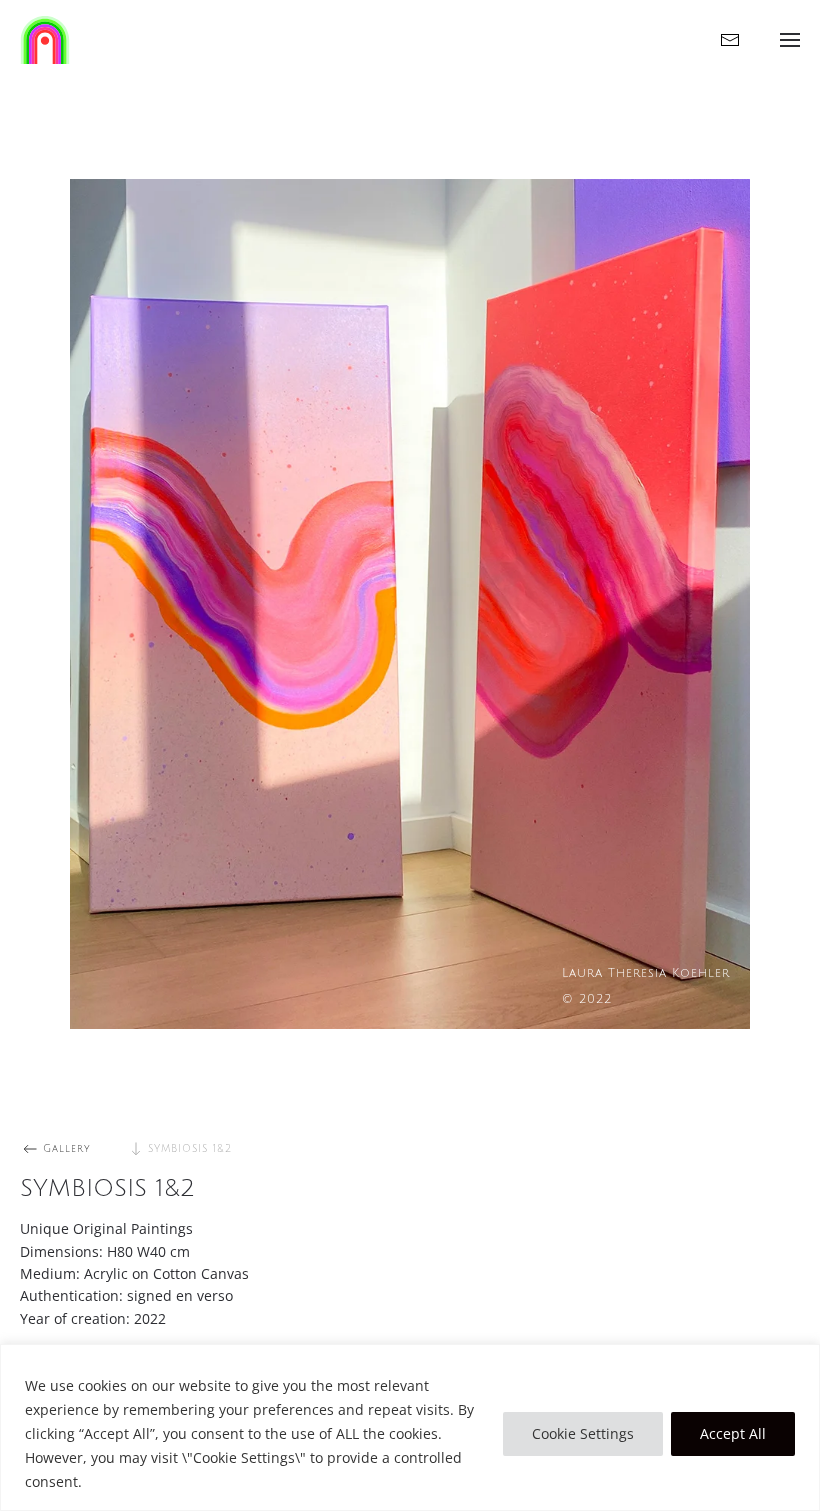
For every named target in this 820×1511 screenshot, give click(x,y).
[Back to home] (45, 40)
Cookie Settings (583, 1433)
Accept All (733, 1433)
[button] (790, 40)
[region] (410, 1427)
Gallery (67, 1148)
